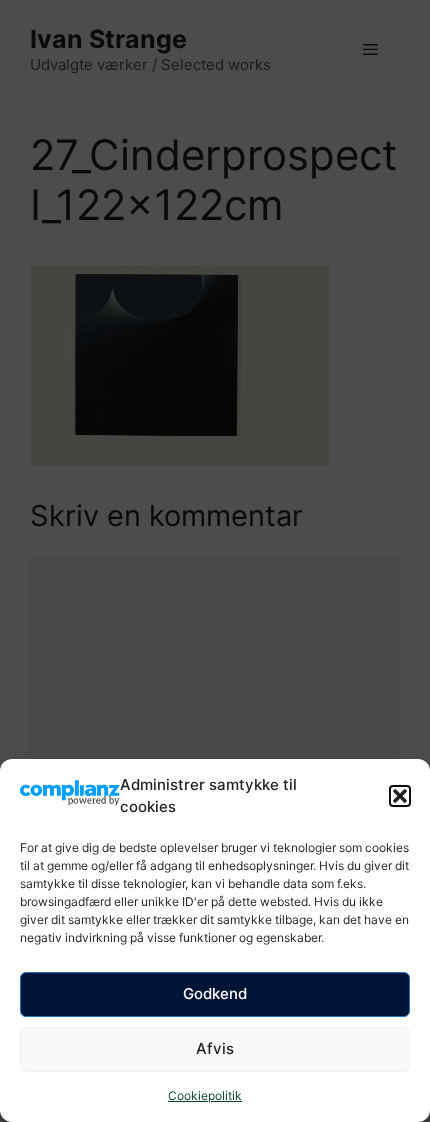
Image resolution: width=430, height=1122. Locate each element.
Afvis (215, 1048)
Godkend (215, 993)
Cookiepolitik (205, 1095)
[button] (400, 796)
